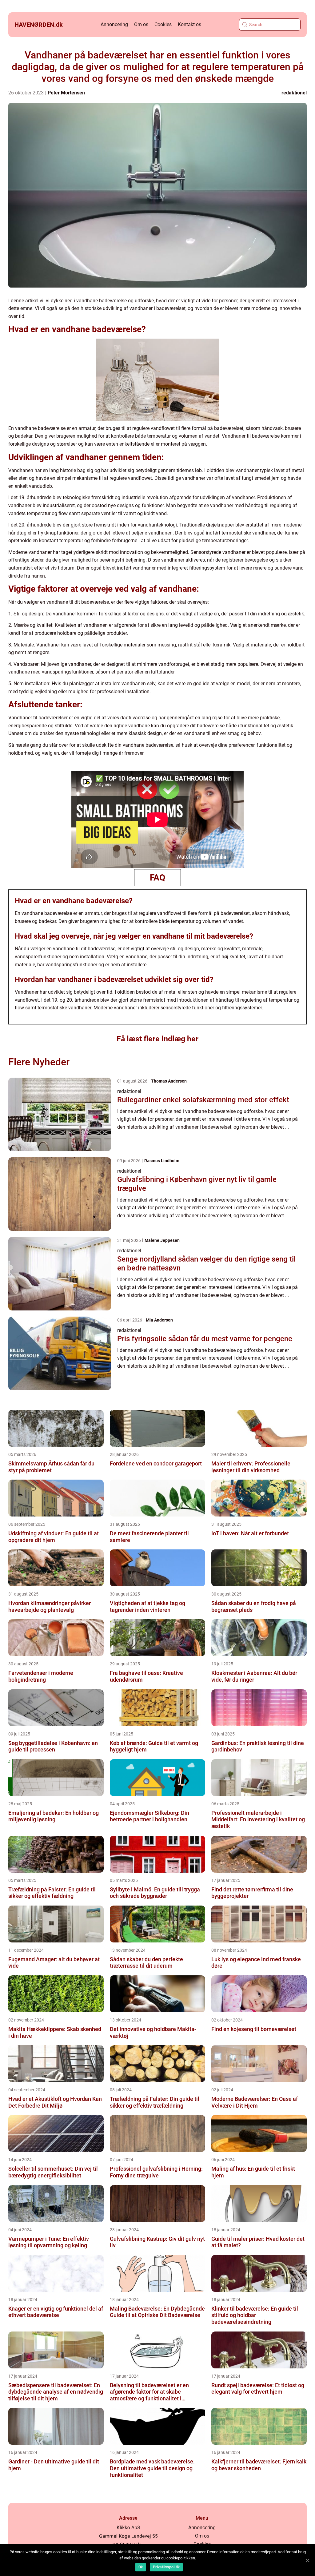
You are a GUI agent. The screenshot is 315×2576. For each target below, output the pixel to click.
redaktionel (294, 93)
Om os (141, 24)
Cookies (163, 24)
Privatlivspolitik (166, 2567)
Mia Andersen (159, 1320)
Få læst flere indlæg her (157, 1039)
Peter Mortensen (66, 93)
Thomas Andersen (169, 1081)
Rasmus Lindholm (162, 1161)
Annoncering (114, 24)
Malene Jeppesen (162, 1240)
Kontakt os (189, 24)
